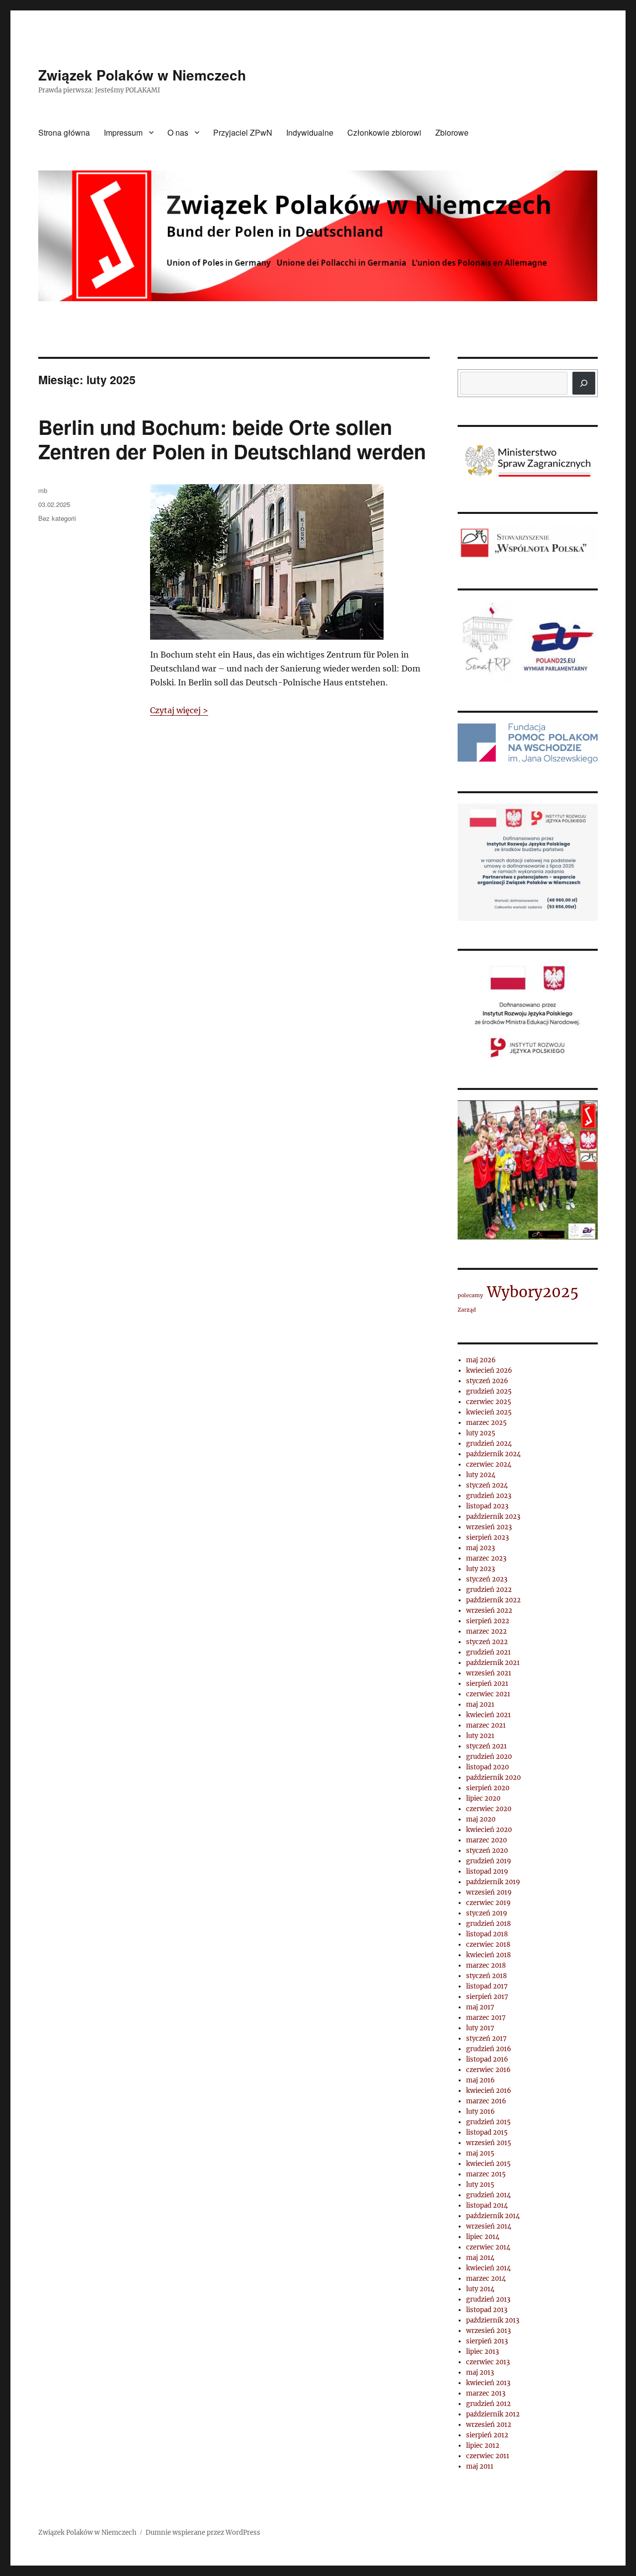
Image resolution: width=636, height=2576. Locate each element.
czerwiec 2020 (489, 1809)
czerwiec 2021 (488, 1694)
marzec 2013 (486, 2393)
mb (43, 490)
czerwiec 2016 (488, 2070)
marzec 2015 (486, 2174)
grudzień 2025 (489, 1391)
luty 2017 (480, 2028)
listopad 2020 (487, 1767)
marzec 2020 (486, 1840)
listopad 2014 (487, 2205)
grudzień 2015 (488, 2122)
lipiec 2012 (483, 2446)
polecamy (470, 1295)
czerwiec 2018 (488, 1945)
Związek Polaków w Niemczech (142, 75)
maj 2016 (480, 2080)
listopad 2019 (487, 1871)
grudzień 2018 (488, 1924)
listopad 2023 (487, 1506)
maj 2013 (480, 2372)
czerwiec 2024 (489, 1464)
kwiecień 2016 (489, 2091)
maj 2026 (481, 1360)
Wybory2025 (533, 1292)
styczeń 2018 (486, 1976)
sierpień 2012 (487, 2435)
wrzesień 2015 (489, 2143)
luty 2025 (481, 1433)
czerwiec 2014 (488, 2247)
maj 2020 (481, 1819)
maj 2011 (480, 2466)
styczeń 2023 (487, 1579)
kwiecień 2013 (488, 2383)
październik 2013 (493, 2320)
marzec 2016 (486, 2101)
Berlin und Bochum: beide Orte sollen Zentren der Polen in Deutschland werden (232, 439)
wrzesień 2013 (488, 2331)
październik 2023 (493, 1517)
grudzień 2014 (488, 2195)
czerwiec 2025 (489, 1402)
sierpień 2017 (487, 1997)
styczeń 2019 (487, 1913)
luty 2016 (480, 2112)
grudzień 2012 (488, 2404)
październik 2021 (493, 1663)
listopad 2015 (487, 2132)
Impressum (123, 132)
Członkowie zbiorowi (384, 132)
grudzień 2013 (488, 2299)
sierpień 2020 (488, 1788)
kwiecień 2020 (489, 1830)
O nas (178, 132)
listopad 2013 (487, 2310)
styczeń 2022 (487, 1642)
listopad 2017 (487, 1986)
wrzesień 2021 (489, 1673)
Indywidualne (310, 132)
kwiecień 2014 (488, 2268)
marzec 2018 (486, 1965)
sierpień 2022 (488, 1621)
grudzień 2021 (488, 1652)
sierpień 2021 (487, 1684)
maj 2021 (480, 1704)
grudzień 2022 (489, 1590)
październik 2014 (493, 2216)
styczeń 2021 (486, 1746)
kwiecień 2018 (488, 1955)
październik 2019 (493, 1882)
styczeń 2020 (487, 1851)
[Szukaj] (584, 383)
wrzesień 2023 (489, 1527)
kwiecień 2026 (489, 1371)
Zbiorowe (452, 132)
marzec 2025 (486, 1423)
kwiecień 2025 (489, 1412)
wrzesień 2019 (489, 1892)
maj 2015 (480, 2153)
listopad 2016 (487, 2059)
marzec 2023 (486, 1558)
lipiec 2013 (482, 2352)
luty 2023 (480, 1569)
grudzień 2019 (489, 1861)
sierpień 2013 (487, 2341)
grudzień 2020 (489, 1757)
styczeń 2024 (487, 1485)
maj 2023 (480, 1548)
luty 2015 (480, 2185)
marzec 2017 (486, 2018)
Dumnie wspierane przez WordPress (203, 2533)
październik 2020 (493, 1778)
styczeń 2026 (487, 1381)
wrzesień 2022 (489, 1611)
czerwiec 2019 (488, 1903)
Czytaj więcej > (179, 710)
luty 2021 (480, 1736)
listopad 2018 (487, 1934)
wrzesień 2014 (489, 2226)
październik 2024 (493, 1454)
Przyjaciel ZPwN (243, 132)
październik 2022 (493, 1600)
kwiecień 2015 (488, 2164)
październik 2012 (493, 2414)
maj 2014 (480, 2258)
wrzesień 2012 (489, 2425)
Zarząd (467, 1310)
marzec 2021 (486, 1725)
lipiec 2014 (483, 2237)
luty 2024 (481, 1475)
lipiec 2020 (483, 1798)
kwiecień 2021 (488, 1715)
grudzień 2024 (489, 1444)
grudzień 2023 (489, 1496)
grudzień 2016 (489, 2049)
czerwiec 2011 (488, 2456)
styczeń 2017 (486, 2038)
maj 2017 (480, 2007)
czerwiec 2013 (488, 2362)
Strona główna (64, 132)
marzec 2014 (486, 2279)
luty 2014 (480, 2289)
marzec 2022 (486, 1631)
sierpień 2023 (487, 1537)
